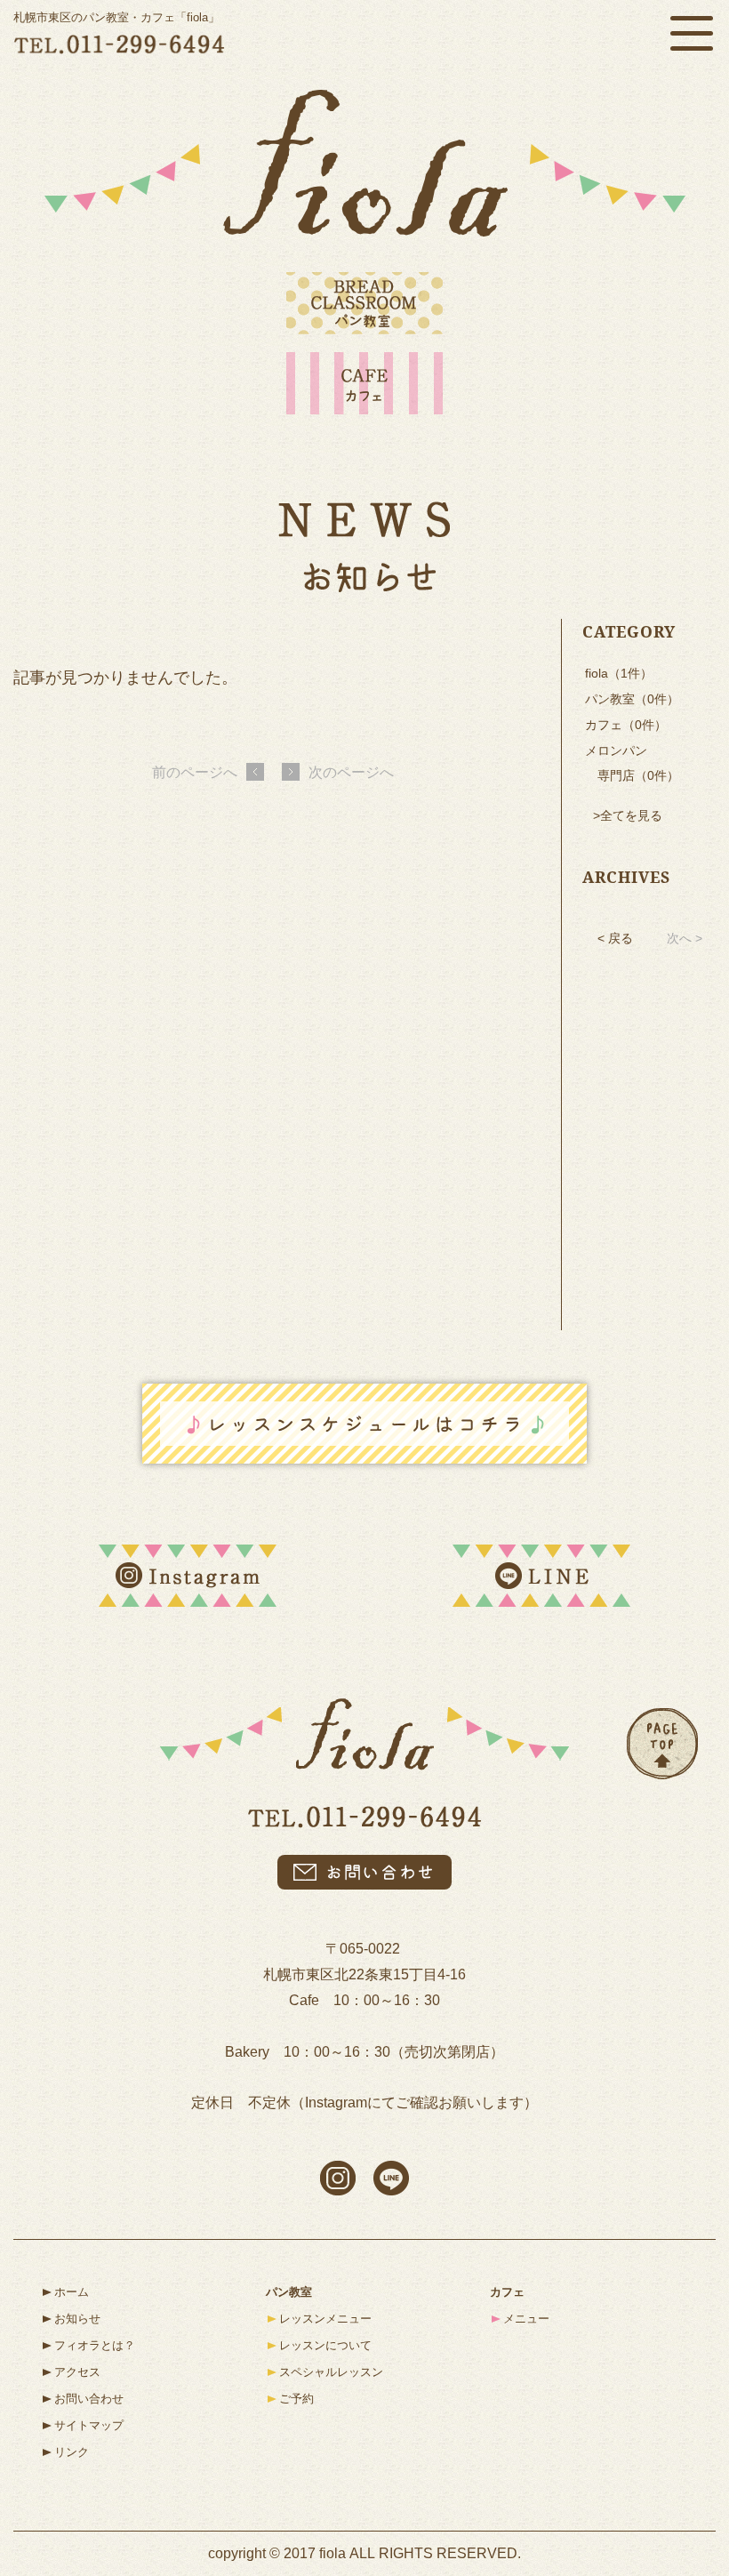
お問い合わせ (89, 2399)
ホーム (72, 2292)
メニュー (526, 2319)
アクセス (77, 2372)
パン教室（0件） (632, 699)
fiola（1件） (619, 673)
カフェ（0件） (626, 725)
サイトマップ (89, 2425)
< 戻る (615, 938)
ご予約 (296, 2399)
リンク (72, 2452)
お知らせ (77, 2319)
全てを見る (631, 815)
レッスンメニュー (325, 2319)
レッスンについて (325, 2345)
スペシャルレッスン (331, 2372)
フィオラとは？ (95, 2345)
